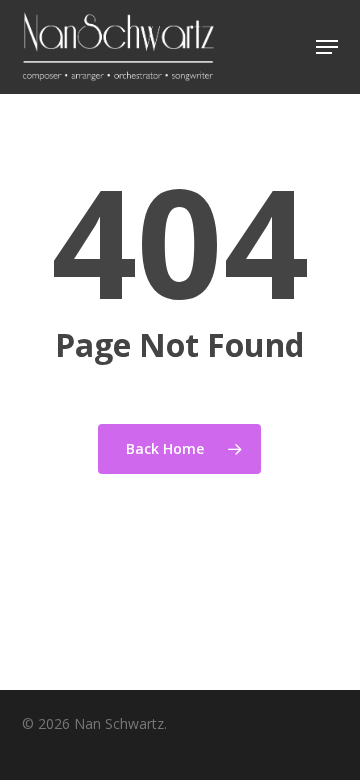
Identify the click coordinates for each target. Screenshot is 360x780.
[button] (327, 47)
